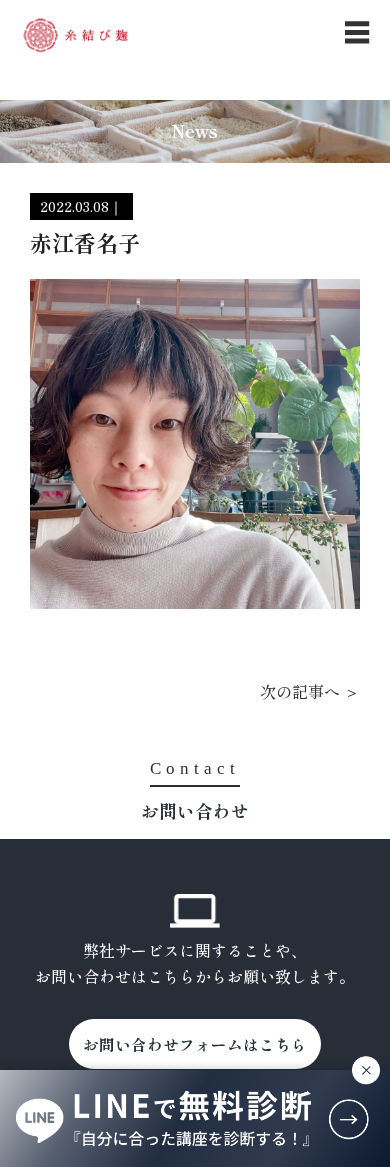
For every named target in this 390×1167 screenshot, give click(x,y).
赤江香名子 (85, 242)
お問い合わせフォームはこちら (195, 1044)
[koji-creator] (76, 35)
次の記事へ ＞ (310, 691)
